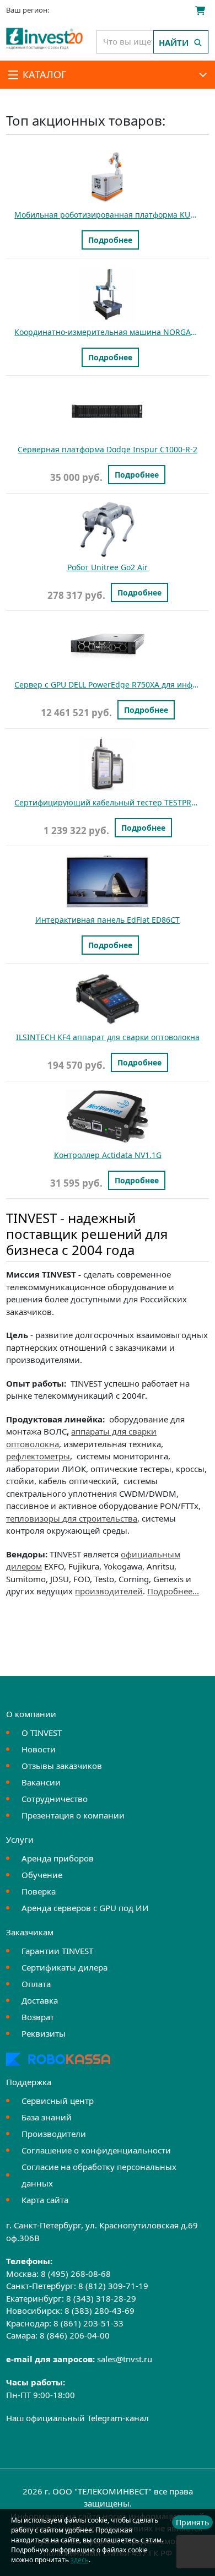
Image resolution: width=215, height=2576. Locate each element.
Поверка (39, 1891)
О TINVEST (42, 1733)
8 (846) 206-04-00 (75, 2335)
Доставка (40, 2000)
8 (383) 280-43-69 (100, 2310)
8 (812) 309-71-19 (113, 2286)
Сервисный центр (58, 2101)
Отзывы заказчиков (62, 1766)
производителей (109, 1591)
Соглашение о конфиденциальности (96, 2150)
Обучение (42, 1875)
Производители (54, 2134)
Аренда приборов (58, 1858)
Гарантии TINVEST (57, 1951)
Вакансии (41, 1782)
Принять (192, 2522)
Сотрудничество (55, 1799)
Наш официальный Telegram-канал (77, 2418)
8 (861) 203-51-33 (88, 2323)
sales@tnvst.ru (125, 2359)
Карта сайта (45, 2200)
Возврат (38, 2017)
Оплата (36, 1984)
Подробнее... (173, 1591)
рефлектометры (38, 1456)
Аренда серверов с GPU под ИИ (85, 1908)
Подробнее (110, 240)
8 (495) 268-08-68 (76, 2274)
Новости (39, 1749)
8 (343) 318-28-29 (101, 2298)
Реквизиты (44, 2033)
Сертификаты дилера (64, 1967)
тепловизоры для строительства (72, 1518)
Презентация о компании (73, 1815)
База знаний (47, 2117)
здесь (80, 2560)
